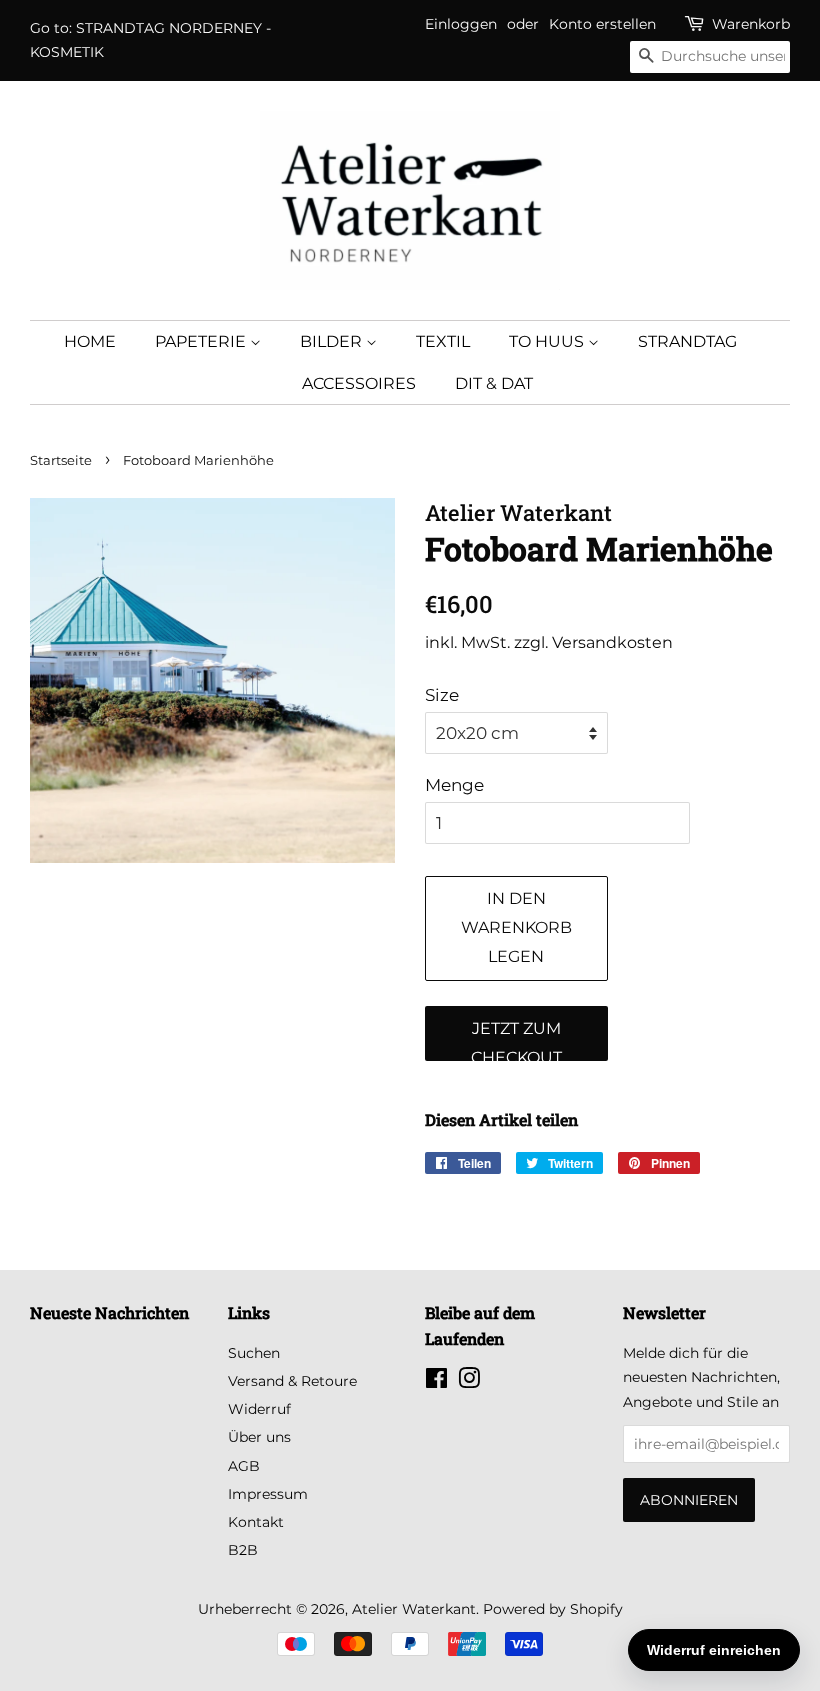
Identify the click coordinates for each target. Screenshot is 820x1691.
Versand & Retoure (292, 1381)
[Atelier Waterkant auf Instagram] (469, 1382)
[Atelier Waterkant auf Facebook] (436, 1382)
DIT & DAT (494, 383)
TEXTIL (443, 341)
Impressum (268, 1494)
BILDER (333, 341)
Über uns (259, 1437)
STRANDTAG (687, 341)
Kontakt (256, 1522)
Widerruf (259, 1409)
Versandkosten (612, 642)
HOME (90, 341)
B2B (243, 1550)
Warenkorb (751, 24)
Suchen (254, 1353)
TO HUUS (548, 341)
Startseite (61, 460)
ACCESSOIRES (359, 383)
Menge (454, 785)
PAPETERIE (202, 341)
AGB (244, 1466)
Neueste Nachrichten (109, 1312)
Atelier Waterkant (414, 1609)
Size (442, 695)
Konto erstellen (602, 24)
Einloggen (461, 24)
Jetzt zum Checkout (516, 1040)
